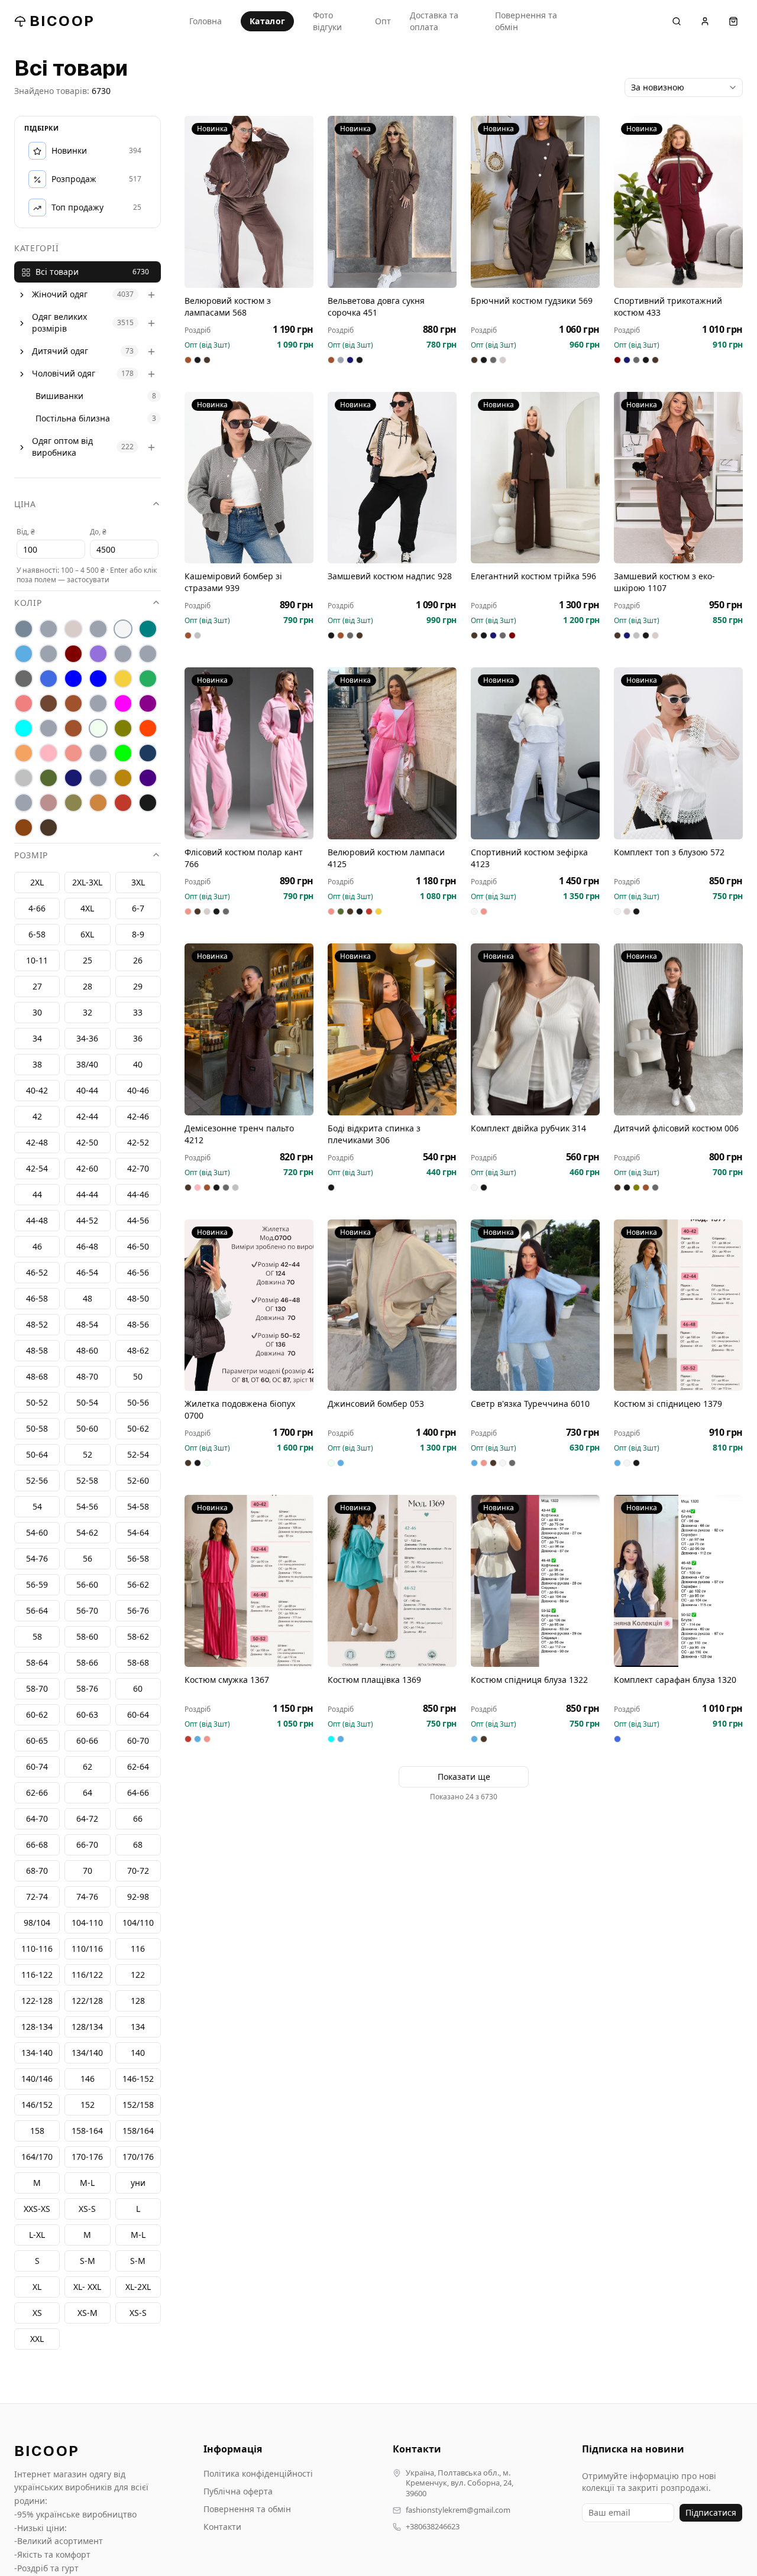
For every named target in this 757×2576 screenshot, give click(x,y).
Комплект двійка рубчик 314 (528, 1128)
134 (138, 2027)
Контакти (222, 2527)
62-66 (37, 1793)
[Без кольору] (98, 630)
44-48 (37, 1221)
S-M (138, 2261)
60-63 (87, 1715)
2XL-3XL (87, 883)
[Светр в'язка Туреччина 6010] (535, 1305)
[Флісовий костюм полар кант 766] (249, 753)
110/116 (87, 1949)
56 (88, 1559)
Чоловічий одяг (64, 374)
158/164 (138, 2131)
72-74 (37, 1897)
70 (88, 1871)
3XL (138, 883)
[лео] (98, 704)
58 (37, 1637)
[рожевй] (98, 754)
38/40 (87, 1065)
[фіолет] (148, 778)
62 (88, 1767)
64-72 (87, 1819)
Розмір (31, 856)
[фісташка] (24, 803)
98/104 (37, 1923)
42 (37, 1117)
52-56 (37, 1481)
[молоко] (98, 729)
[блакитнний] (48, 654)
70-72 (138, 1871)
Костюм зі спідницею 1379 (668, 1404)
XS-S (138, 2313)
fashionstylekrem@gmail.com (458, 2510)
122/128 (87, 2001)
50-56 (138, 1403)
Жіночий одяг (60, 295)
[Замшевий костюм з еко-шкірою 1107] (678, 478)
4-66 (37, 909)
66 (138, 1819)
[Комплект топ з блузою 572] (678, 753)
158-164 (87, 2131)
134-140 (37, 2053)
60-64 (138, 1715)
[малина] (123, 704)
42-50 (87, 1143)
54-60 (37, 1533)
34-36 (87, 1039)
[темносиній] (73, 778)
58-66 (87, 1663)
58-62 (138, 1637)
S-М (88, 2261)
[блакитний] (24, 654)
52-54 (138, 1455)
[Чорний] (148, 803)
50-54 (87, 1403)
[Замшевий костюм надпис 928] (392, 478)
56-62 (138, 1585)
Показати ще (464, 1777)
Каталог (267, 21)
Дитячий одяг (60, 351)
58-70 (37, 1689)
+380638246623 (433, 2527)
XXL (37, 2339)
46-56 (138, 1273)
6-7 (138, 909)
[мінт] (24, 729)
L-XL (37, 2235)
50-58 (37, 1429)
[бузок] (98, 654)
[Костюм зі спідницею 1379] (678, 1305)
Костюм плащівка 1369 (374, 1680)
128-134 (37, 2027)
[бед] (48, 630)
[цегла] (98, 803)
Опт (383, 21)
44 (37, 1195)
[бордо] (73, 654)
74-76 (87, 1897)
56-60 (87, 1585)
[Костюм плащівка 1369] (392, 1581)
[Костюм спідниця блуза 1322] (535, 1581)
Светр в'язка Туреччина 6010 (530, 1404)
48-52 (37, 1325)
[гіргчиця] (123, 654)
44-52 (87, 1221)
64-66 (138, 1793)
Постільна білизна (73, 419)
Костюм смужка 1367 (227, 1680)
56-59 (37, 1585)
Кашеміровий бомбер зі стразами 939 (233, 582)
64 (88, 1793)
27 (37, 987)
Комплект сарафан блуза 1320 (675, 1680)
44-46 (138, 1195)
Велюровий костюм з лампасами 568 (228, 306)
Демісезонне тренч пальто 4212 (239, 1134)
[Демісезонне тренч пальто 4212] (249, 1029)
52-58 (87, 1481)
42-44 (87, 1117)
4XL (87, 909)
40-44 (87, 1091)
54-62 (87, 1533)
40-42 (37, 1091)
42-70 (138, 1169)
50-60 (87, 1429)
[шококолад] (24, 828)
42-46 (138, 1117)
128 (138, 2001)
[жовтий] (123, 679)
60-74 (37, 1767)
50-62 (138, 1429)
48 (88, 1299)
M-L (138, 2235)
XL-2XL (138, 2287)
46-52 (37, 1273)
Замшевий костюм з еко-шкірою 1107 (664, 582)
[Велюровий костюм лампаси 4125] (392, 753)
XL (37, 2287)
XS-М (88, 2313)
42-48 (37, 1143)
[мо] (48, 729)
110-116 (37, 1949)
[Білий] (123, 630)
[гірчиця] (148, 654)
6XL (87, 935)
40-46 (138, 1091)
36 (138, 1039)
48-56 (138, 1325)
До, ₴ (98, 532)
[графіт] (24, 679)
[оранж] (148, 729)
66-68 (37, 1845)
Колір (28, 603)
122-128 (37, 2001)
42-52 (138, 1143)
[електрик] (98, 679)
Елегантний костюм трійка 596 (533, 576)
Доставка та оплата (434, 21)
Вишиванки (59, 396)
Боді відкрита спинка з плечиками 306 (374, 1134)
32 (88, 1013)
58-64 (37, 1663)
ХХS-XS (37, 2209)
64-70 (37, 1819)
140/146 (37, 2079)
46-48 (87, 1247)
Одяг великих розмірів (59, 323)
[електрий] (73, 679)
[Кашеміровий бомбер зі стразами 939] (249, 478)
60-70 (138, 1741)
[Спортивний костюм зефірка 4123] (535, 753)
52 (88, 1455)
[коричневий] (48, 704)
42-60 (87, 1169)
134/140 (87, 2053)
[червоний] (123, 803)
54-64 (138, 1533)
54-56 (87, 1507)
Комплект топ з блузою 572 (669, 852)
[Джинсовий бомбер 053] (392, 1305)
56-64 (37, 1611)
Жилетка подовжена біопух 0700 (240, 1409)
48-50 (138, 1299)
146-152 (138, 2079)
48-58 (37, 1351)
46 (37, 1247)
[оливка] (123, 729)
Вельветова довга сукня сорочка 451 (376, 306)
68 (138, 1845)
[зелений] (148, 679)
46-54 (87, 1273)
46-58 (37, 1299)
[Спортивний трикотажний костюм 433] (678, 202)
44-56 (138, 1221)
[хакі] (73, 803)
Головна (206, 21)
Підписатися (711, 2512)
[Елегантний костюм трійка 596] (535, 478)
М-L (87, 2183)
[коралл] (24, 704)
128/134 (87, 2027)
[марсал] (148, 704)
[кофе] (73, 704)
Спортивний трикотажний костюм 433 (668, 306)
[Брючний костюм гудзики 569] (535, 202)
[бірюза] (148, 630)
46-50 (138, 1247)
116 (138, 1949)
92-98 (138, 1897)
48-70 (87, 1377)
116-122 (37, 1975)
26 (138, 961)
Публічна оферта (238, 2491)
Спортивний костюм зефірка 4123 (529, 858)
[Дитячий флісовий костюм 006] (678, 1029)
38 (37, 1065)
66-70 (87, 1845)
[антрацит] (24, 630)
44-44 (87, 1195)
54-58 (138, 1507)
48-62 (138, 1351)
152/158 (138, 2105)
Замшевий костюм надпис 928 (390, 576)
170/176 (138, 2157)
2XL (37, 883)
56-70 (87, 1611)
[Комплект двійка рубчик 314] (535, 1029)
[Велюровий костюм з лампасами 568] (249, 202)
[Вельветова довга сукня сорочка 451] (392, 202)
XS (37, 2313)
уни (138, 2183)
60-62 (37, 1715)
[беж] (73, 630)
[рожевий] (73, 754)
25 (88, 961)
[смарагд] (48, 778)
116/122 (87, 1975)
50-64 (37, 1455)
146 (88, 2079)
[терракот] (123, 778)
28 (88, 987)
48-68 (37, 1377)
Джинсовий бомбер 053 (376, 1404)
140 (138, 2053)
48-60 (87, 1351)
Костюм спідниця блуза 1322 (529, 1680)
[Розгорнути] (22, 295)
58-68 (138, 1663)
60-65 (37, 1741)
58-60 (87, 1637)
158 (37, 2131)
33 (138, 1013)
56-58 (138, 1559)
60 (138, 1689)
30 (37, 1013)
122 (138, 1975)
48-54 (87, 1325)
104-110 (87, 1923)
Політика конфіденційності (258, 2473)
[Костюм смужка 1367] (249, 1581)
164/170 (37, 2157)
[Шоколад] (48, 828)
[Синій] (148, 754)
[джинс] (48, 679)
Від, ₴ (26, 532)
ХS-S (87, 2209)
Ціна (25, 505)
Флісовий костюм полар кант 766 (244, 858)
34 (37, 1039)
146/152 (37, 2105)
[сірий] (24, 778)
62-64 (138, 1767)
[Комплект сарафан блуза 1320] (678, 1581)
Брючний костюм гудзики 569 (532, 301)
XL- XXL (87, 2287)
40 (138, 1065)
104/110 (138, 1923)
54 (37, 1507)
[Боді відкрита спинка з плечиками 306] (392, 1029)
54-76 (37, 1559)
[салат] (123, 754)
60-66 (87, 1741)
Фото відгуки (327, 21)
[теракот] (98, 778)
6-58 (37, 935)
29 (138, 987)
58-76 (87, 1689)
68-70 (37, 1871)
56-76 (138, 1611)
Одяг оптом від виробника (62, 447)
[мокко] (73, 729)
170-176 (87, 2157)
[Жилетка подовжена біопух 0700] (249, 1305)
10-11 (37, 961)
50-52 (37, 1403)
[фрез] (48, 803)
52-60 (138, 1481)
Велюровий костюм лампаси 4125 (386, 858)
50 (138, 1377)
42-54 (37, 1169)
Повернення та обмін (526, 21)
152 (88, 2105)
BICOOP (62, 21)
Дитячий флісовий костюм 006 (676, 1128)
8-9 (138, 935)
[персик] (24, 754)
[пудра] (48, 754)
